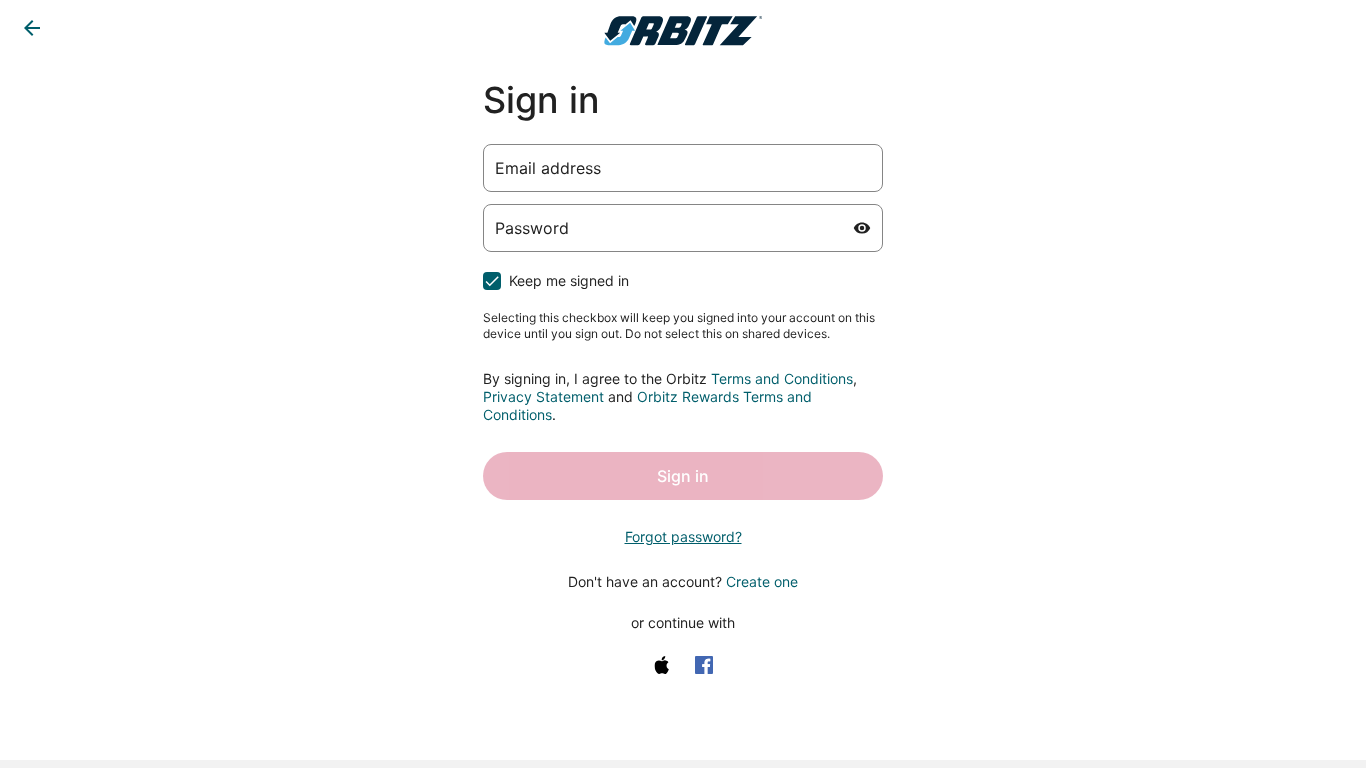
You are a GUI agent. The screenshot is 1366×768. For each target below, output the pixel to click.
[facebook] (704, 665)
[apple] (662, 665)
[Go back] (32, 28)
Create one (762, 581)
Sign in (683, 476)
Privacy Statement (543, 396)
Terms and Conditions (782, 378)
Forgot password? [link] (683, 536)
